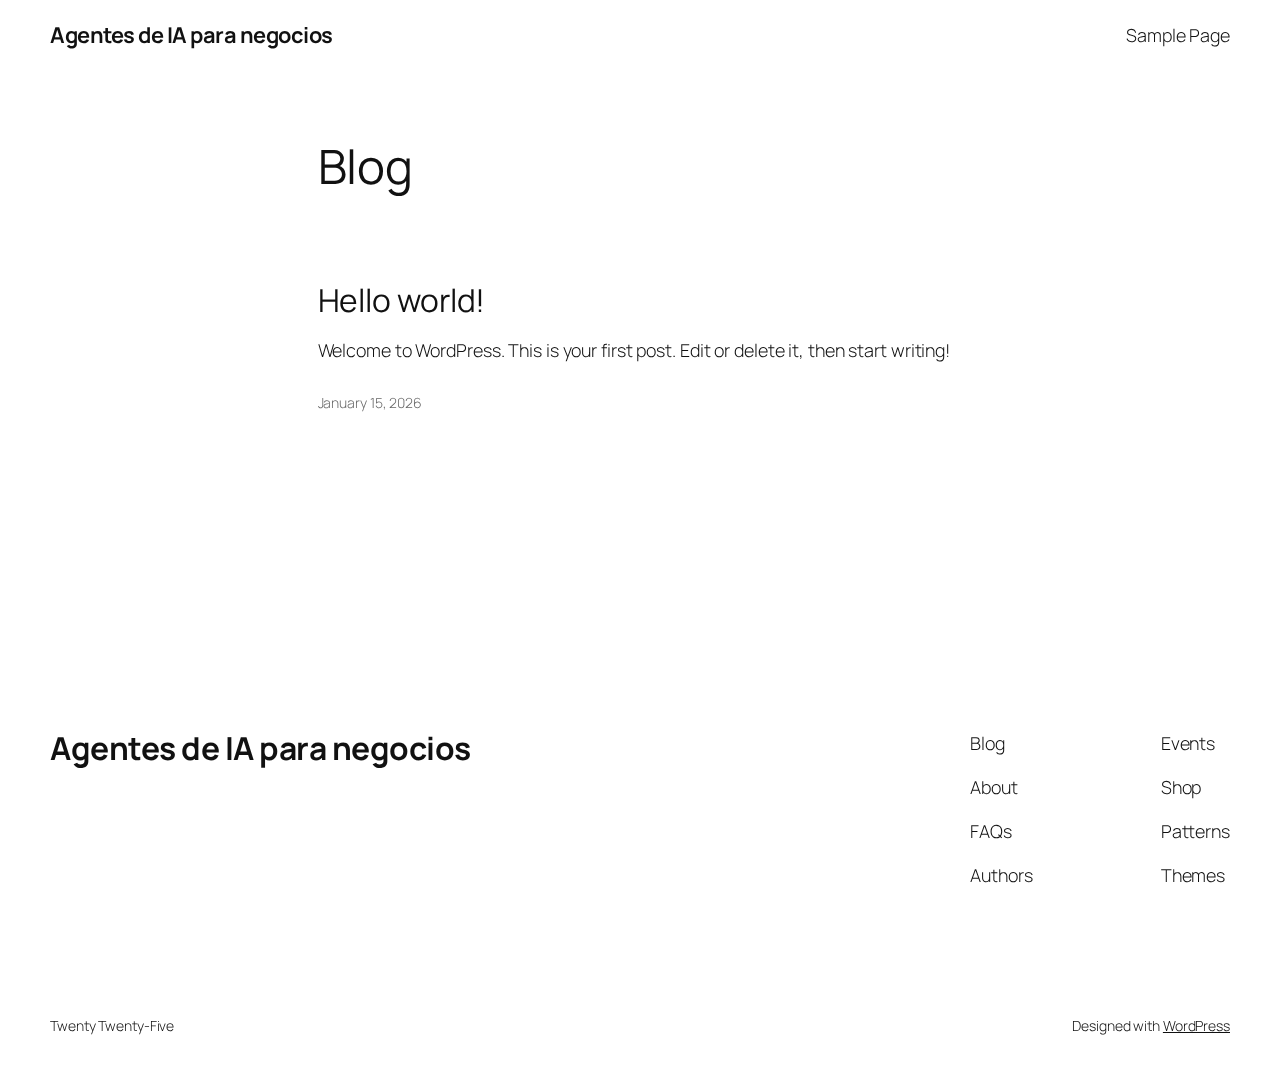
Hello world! (402, 301)
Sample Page (1178, 35)
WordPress (1196, 1025)
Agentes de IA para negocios (191, 35)
